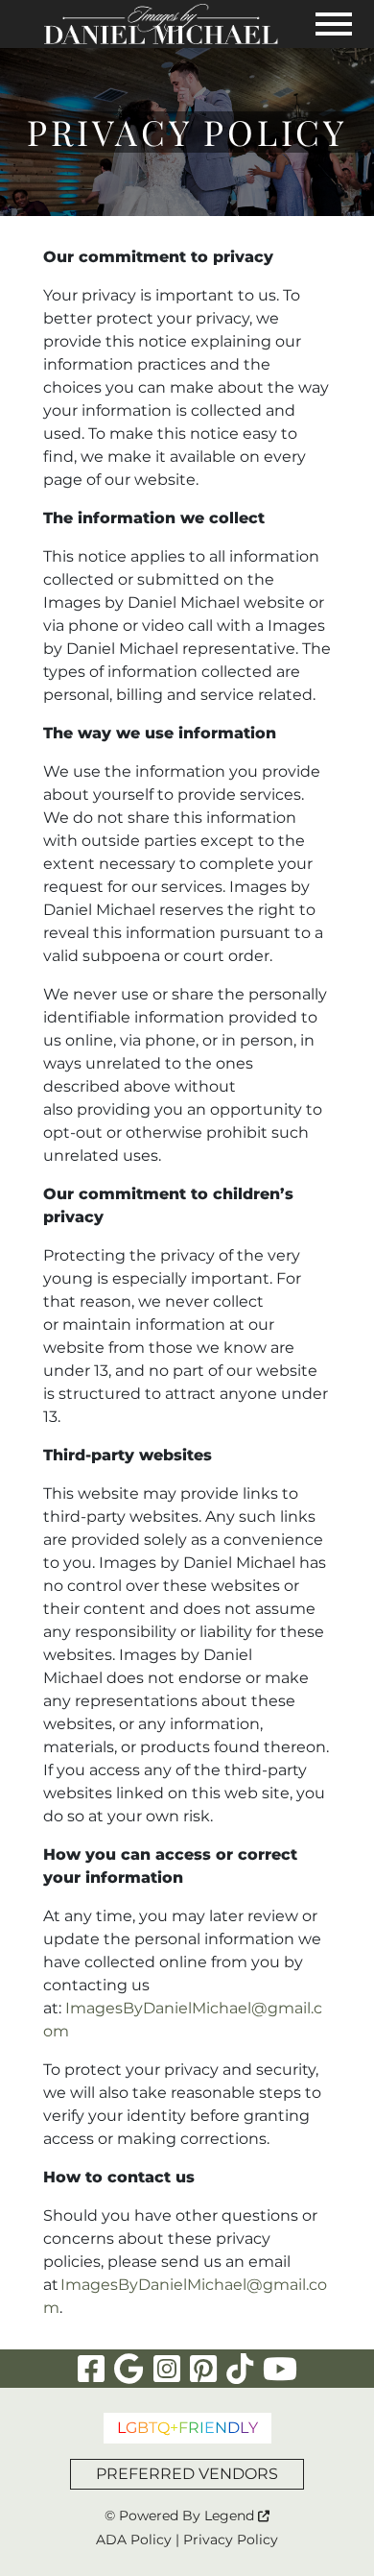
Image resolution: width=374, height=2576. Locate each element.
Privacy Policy (231, 2540)
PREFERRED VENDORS (187, 2474)
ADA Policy (134, 2540)
